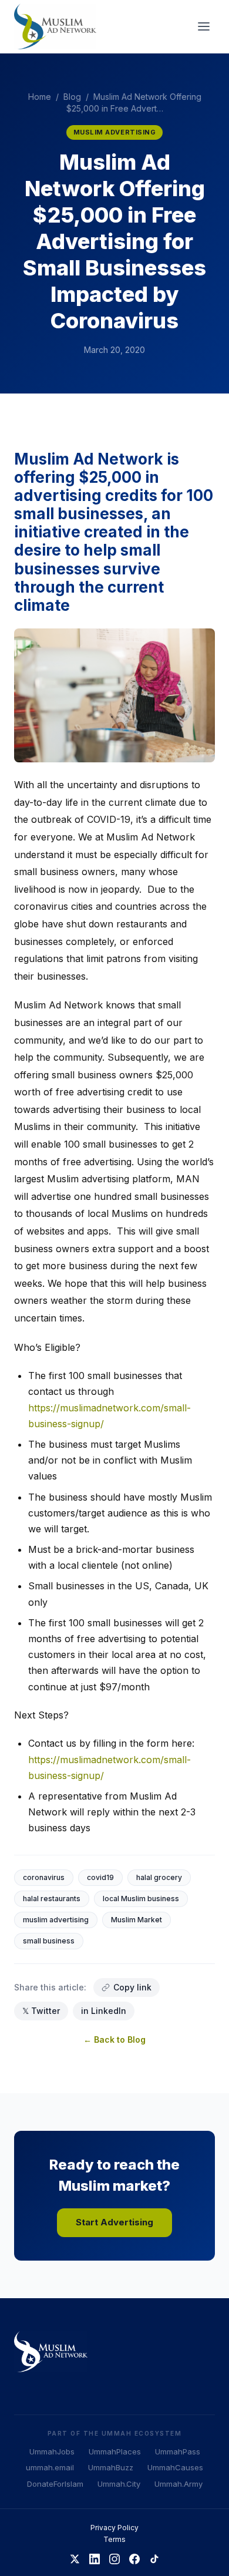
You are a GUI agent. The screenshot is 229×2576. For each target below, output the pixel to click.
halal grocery (159, 1877)
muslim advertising (56, 1920)
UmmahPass (178, 2451)
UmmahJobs (52, 2451)
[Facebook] (134, 2559)
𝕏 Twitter (41, 2011)
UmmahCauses (175, 2467)
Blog (72, 97)
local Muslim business (141, 1899)
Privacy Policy (114, 2528)
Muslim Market (137, 1920)
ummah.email (50, 2467)
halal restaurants (52, 1899)
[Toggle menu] (204, 26)
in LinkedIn (104, 2011)
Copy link (132, 1987)
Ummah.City (119, 2484)
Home (40, 97)
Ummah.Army (179, 2484)
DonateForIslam (55, 2484)
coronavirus (44, 1877)
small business (49, 1941)
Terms (114, 2539)
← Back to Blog (114, 2039)
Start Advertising (114, 2222)
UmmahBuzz (111, 2467)
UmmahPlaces (115, 2451)
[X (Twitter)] (75, 2559)
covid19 (100, 1877)
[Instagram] (114, 2559)
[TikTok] (154, 2559)
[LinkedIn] (95, 2559)
